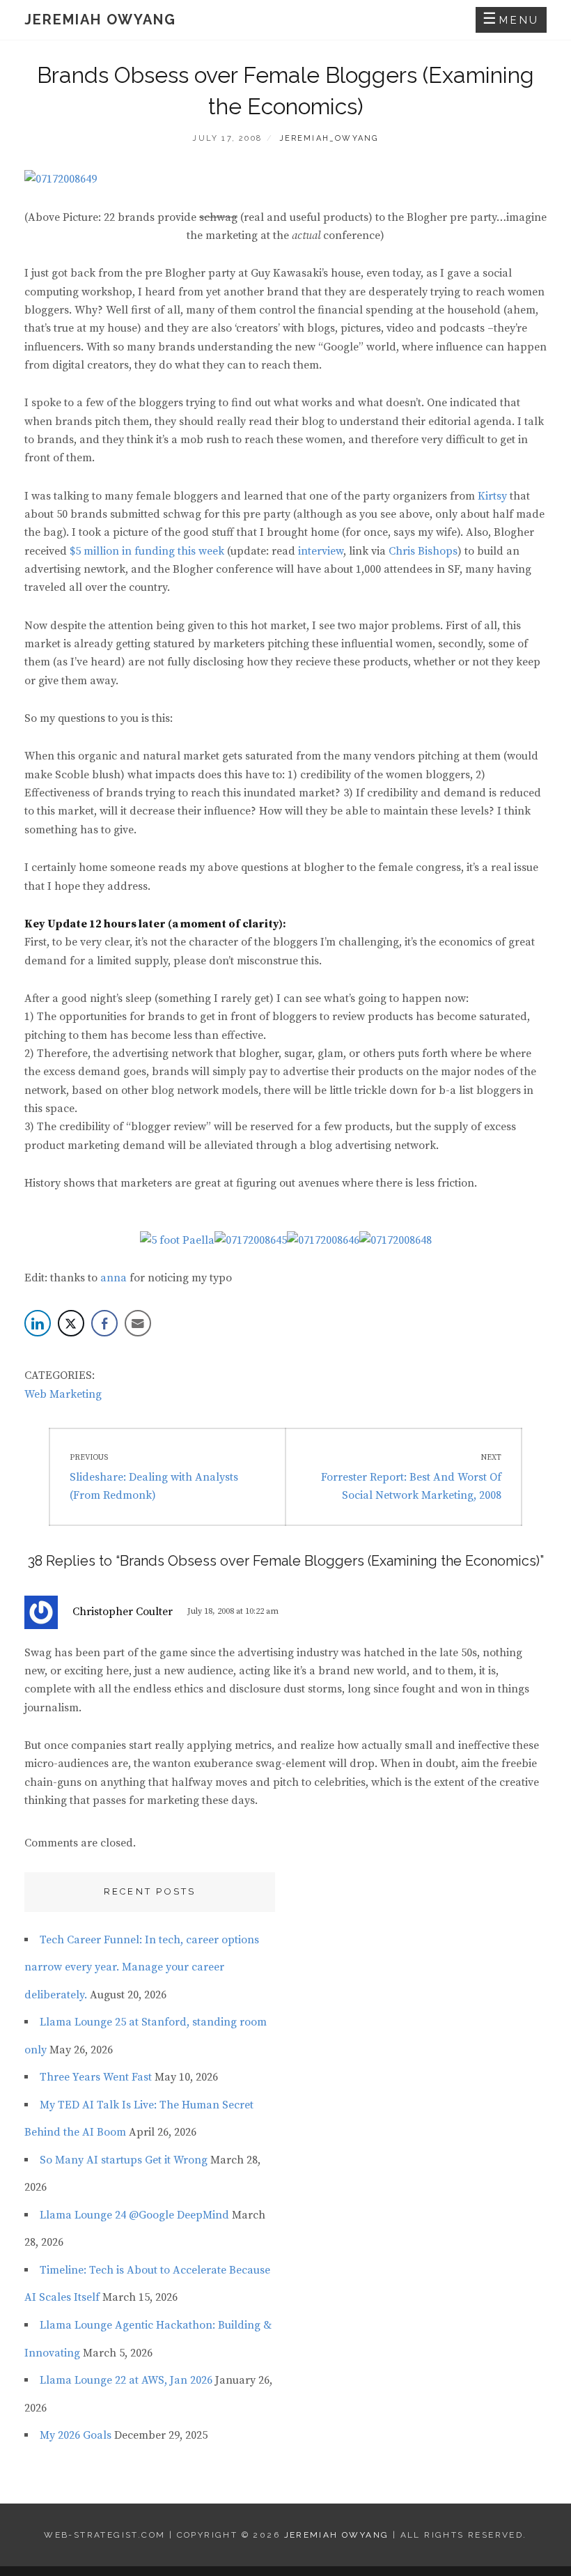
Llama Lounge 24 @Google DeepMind (134, 2215)
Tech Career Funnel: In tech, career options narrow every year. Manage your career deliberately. (142, 1967)
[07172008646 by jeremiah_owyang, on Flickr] (323, 1240)
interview (321, 551)
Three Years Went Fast (96, 2077)
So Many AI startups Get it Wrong (124, 2160)
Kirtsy (492, 496)
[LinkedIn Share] (38, 1323)
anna (114, 1278)
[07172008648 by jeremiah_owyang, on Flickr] (396, 1240)
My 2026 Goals (76, 2435)
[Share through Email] (138, 1323)
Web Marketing (63, 1394)
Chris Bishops (423, 551)
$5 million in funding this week (147, 551)
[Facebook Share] (104, 1323)
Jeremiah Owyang (100, 20)
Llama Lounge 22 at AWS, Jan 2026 (126, 2380)
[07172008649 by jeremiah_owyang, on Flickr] (61, 178)
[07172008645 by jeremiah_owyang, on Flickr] (251, 1240)
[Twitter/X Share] (71, 1323)
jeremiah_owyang (329, 138)
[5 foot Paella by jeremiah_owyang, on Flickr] (177, 1240)
